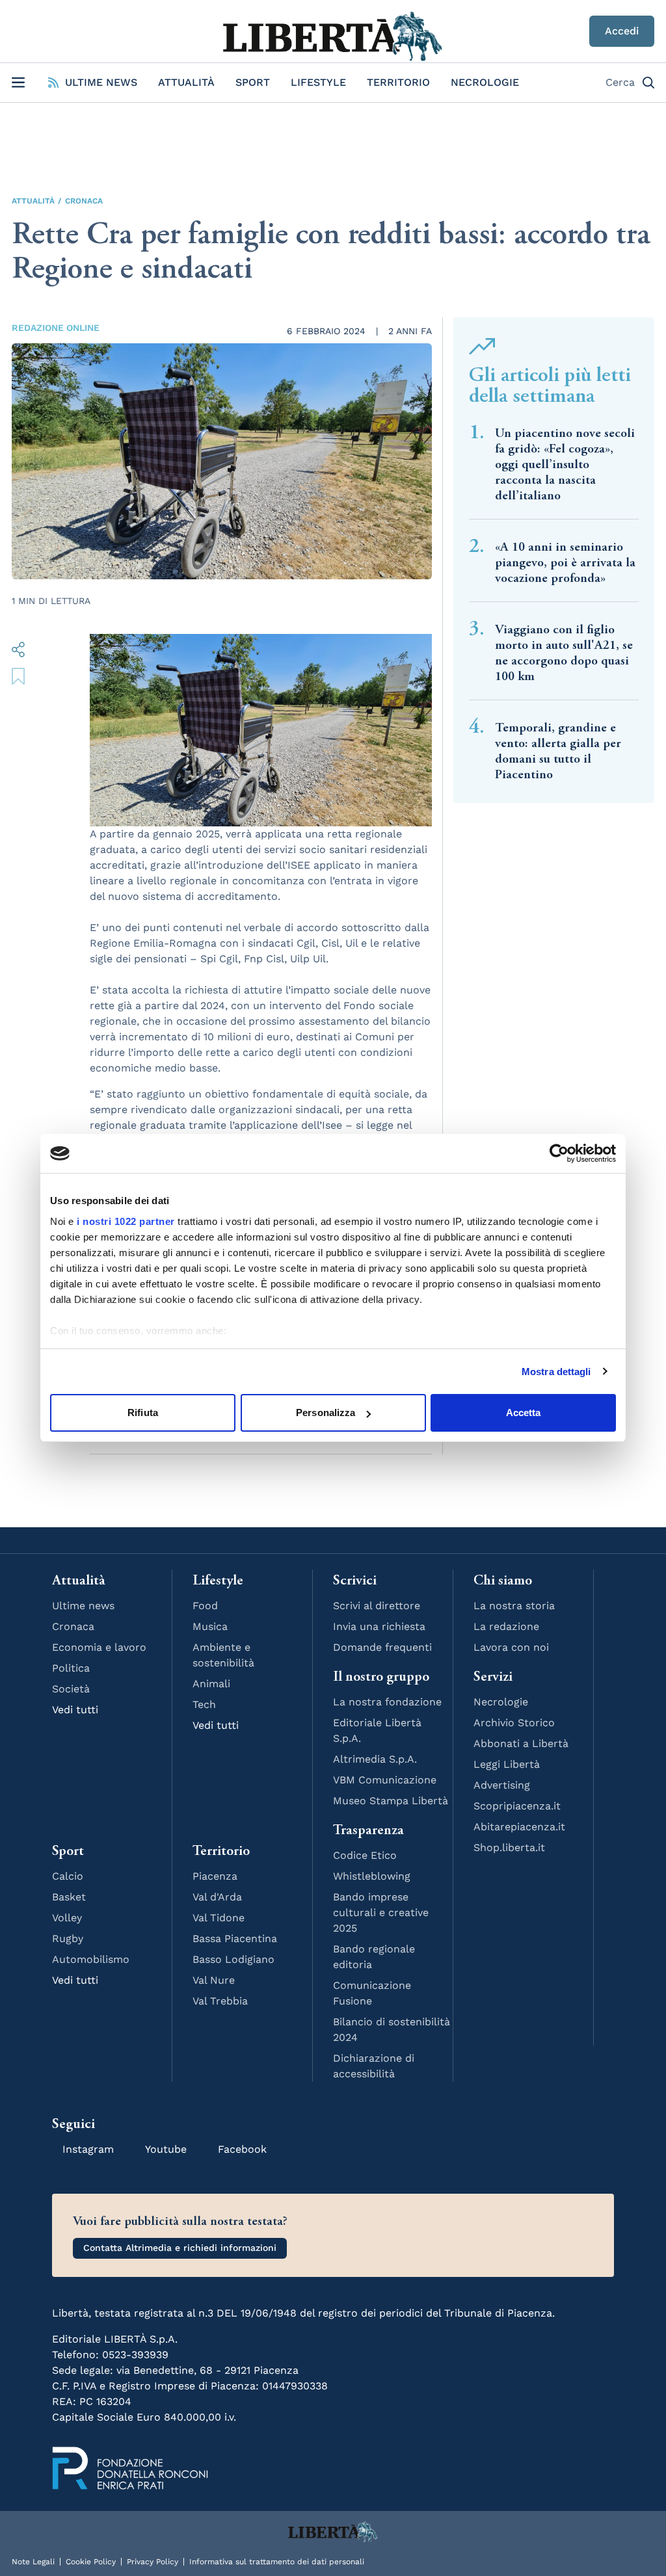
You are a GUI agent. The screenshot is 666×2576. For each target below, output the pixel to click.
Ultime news (83, 1606)
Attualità (186, 82)
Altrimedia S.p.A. (375, 1759)
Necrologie (485, 82)
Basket (69, 1897)
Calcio (68, 1876)
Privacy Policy (153, 2562)
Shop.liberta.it (509, 1847)
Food (205, 1606)
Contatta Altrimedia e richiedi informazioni (180, 2248)
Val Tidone (219, 1918)
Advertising (502, 1785)
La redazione (506, 1626)
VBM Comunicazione (385, 1780)
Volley (67, 1918)
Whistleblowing (372, 1876)
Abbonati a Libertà (521, 1743)
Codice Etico (365, 1855)
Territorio (398, 82)
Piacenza (215, 1876)
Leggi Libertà (507, 1764)
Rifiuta (143, 1413)
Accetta (524, 1413)
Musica (210, 1626)
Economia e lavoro (99, 1647)
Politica (71, 1668)
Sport (253, 82)
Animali (211, 1684)
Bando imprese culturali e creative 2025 (381, 1912)
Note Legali (33, 2562)
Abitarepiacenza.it (519, 1827)
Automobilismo (91, 1959)
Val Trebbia (220, 2001)
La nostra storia (514, 1606)
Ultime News (101, 82)
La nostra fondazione (387, 1702)
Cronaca (84, 201)
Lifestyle (318, 82)
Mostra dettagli (556, 1372)
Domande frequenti (382, 1647)
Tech (204, 1704)
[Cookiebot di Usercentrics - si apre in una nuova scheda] (559, 1153)
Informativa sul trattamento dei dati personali (277, 2562)
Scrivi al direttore (377, 1606)
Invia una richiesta (379, 1626)
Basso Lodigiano (233, 1959)
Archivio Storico (514, 1723)
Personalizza (326, 1413)
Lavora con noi (511, 1647)
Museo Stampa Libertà (391, 1801)
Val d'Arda (217, 1897)
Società (71, 1689)
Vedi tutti (75, 1710)
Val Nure (214, 1980)
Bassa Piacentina (235, 1939)
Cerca (620, 82)
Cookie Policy (91, 2562)
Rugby (68, 1939)
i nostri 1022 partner (126, 1221)
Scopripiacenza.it (517, 1806)
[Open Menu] (18, 83)
